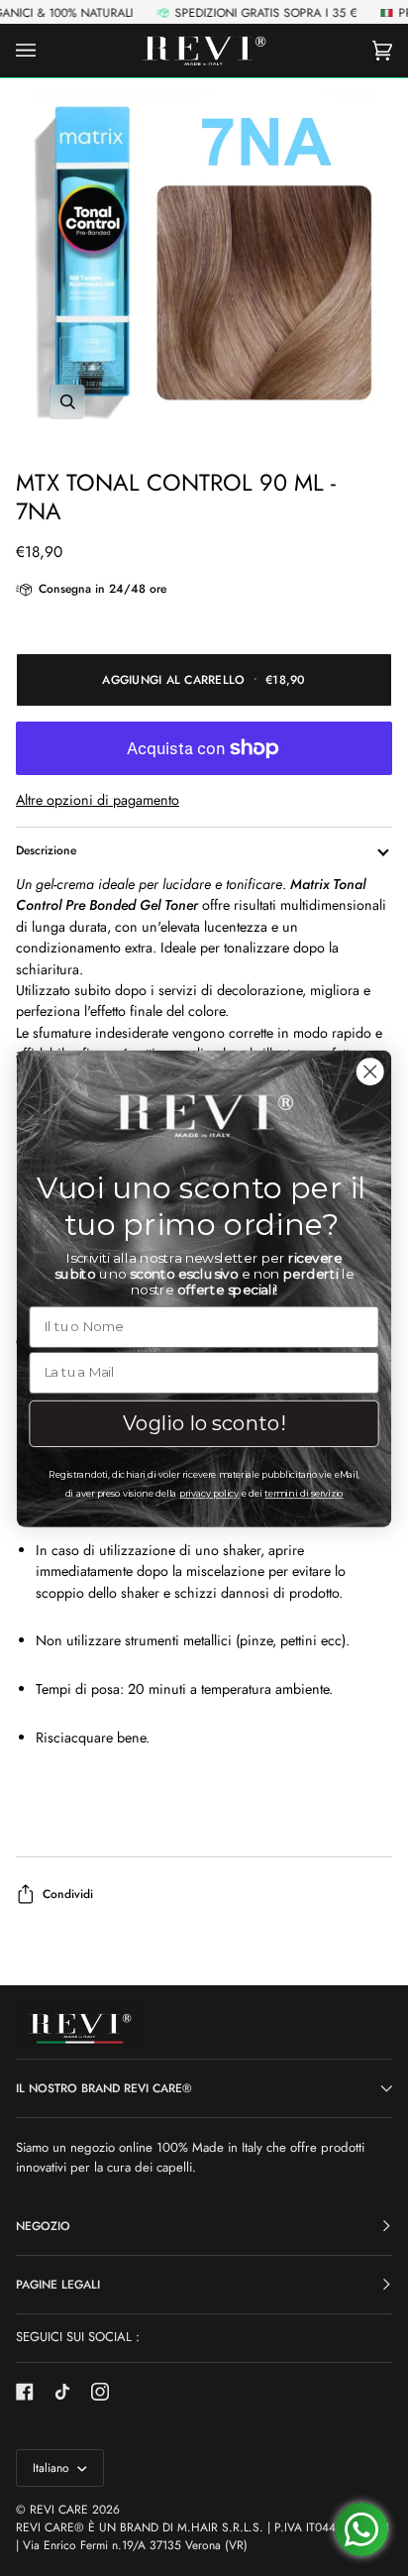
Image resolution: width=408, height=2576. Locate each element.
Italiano (53, 2468)
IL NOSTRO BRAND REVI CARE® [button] (104, 2088)
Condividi (68, 1894)
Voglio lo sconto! (204, 1422)
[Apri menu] (46, 51)
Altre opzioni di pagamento (98, 800)
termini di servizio (304, 1493)
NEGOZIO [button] (43, 2226)
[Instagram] (100, 2392)
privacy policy (209, 1493)
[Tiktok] (62, 2392)
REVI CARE (59, 2510)
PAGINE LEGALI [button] (58, 2285)
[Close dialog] (370, 1071)
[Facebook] (25, 2392)
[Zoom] (204, 266)
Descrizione (46, 850)
